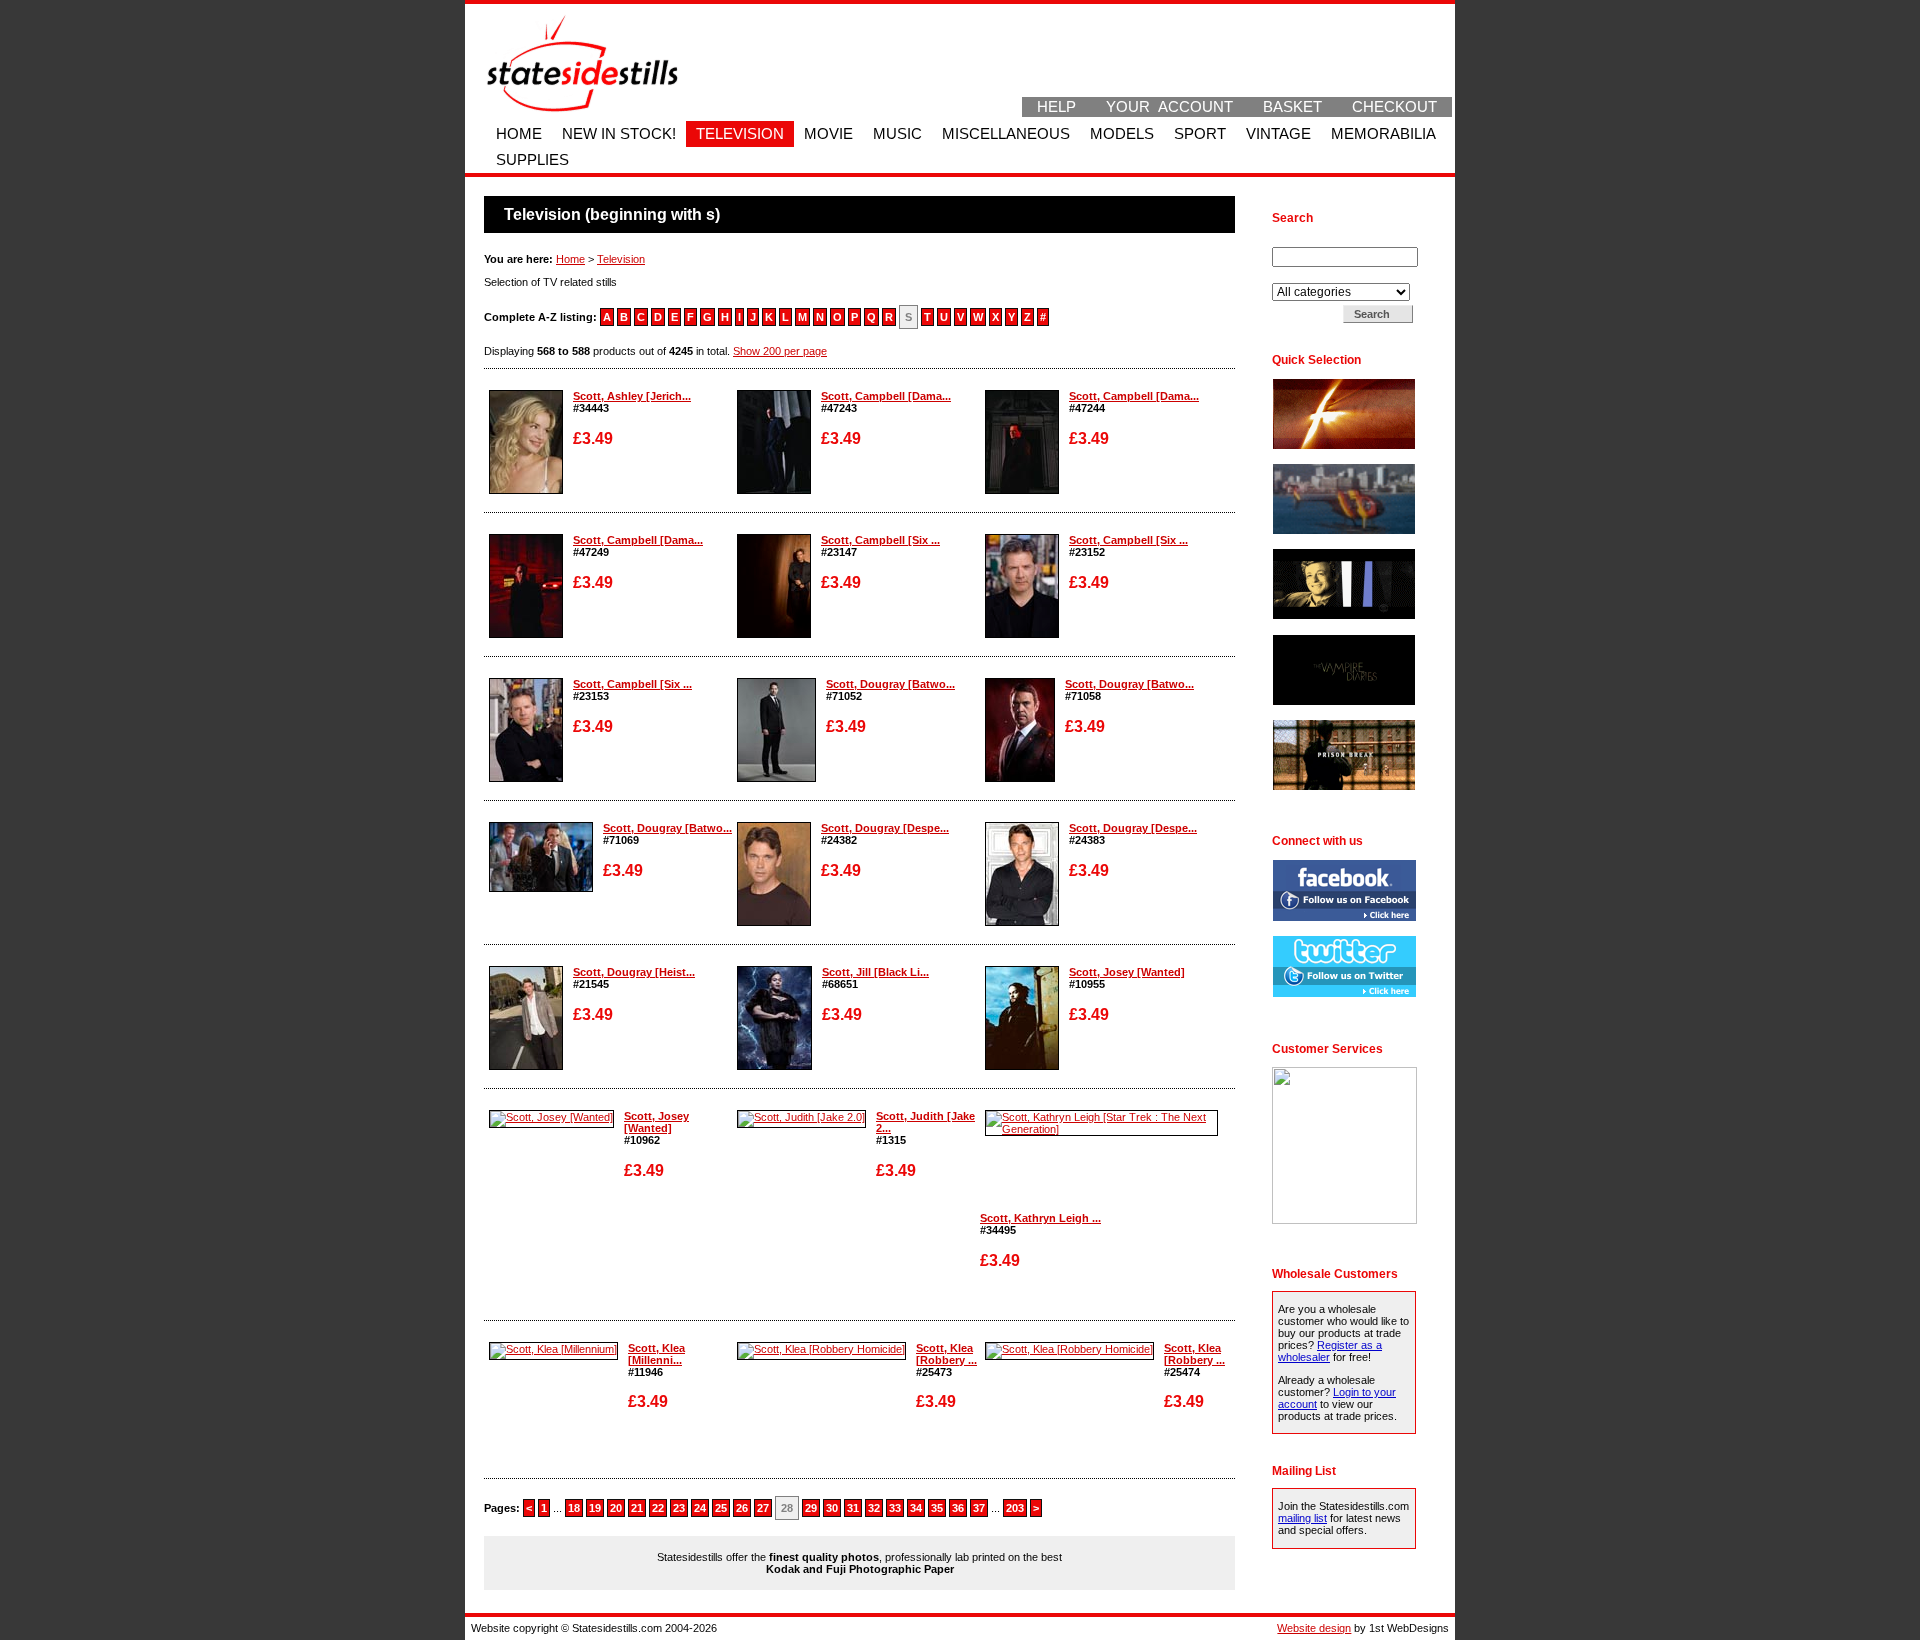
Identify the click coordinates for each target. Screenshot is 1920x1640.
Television (740, 134)
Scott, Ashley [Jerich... (632, 396)
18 (574, 1508)
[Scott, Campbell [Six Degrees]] (774, 634)
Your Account (1169, 107)
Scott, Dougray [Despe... (885, 828)
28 (787, 1508)
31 (853, 1508)
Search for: (1301, 241)
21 (637, 1508)
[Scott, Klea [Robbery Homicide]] (821, 1349)
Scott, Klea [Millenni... (656, 1354)
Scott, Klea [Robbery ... (946, 1354)
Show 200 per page (780, 351)
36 (958, 1508)
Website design (1314, 1628)
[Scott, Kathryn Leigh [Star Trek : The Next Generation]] (1101, 1129)
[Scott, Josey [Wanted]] (1022, 1066)
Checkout (1394, 107)
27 (763, 1508)
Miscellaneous (1006, 134)
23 (679, 1508)
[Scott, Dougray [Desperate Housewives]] (774, 922)
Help (1056, 107)
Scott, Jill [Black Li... (875, 972)
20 (616, 1508)
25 (721, 1508)
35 (937, 1508)
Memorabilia (1383, 134)
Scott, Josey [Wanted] (1127, 972)
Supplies (532, 160)
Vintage (1278, 134)
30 (832, 1508)
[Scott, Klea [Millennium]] (553, 1349)
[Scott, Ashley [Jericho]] (526, 490)
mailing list (1302, 1518)
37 (979, 1508)
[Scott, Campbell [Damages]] (774, 490)
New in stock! (619, 134)
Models (1122, 134)
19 (595, 1508)
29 (811, 1508)
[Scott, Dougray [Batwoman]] (776, 778)
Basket (1292, 107)
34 (916, 1508)
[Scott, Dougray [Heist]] (526, 1066)
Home (519, 134)
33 (895, 1508)
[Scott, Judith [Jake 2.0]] (801, 1117)
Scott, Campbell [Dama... (886, 396)
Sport (1200, 134)
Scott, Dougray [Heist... (634, 972)
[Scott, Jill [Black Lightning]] (774, 1066)
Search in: (1298, 277)
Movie (828, 134)
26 (742, 1508)
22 (658, 1508)
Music (897, 134)
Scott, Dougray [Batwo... (890, 684)
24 (700, 1508)
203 (1015, 1508)
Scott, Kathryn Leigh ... (1040, 1218)
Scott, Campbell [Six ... (880, 540)
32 (874, 1508)
